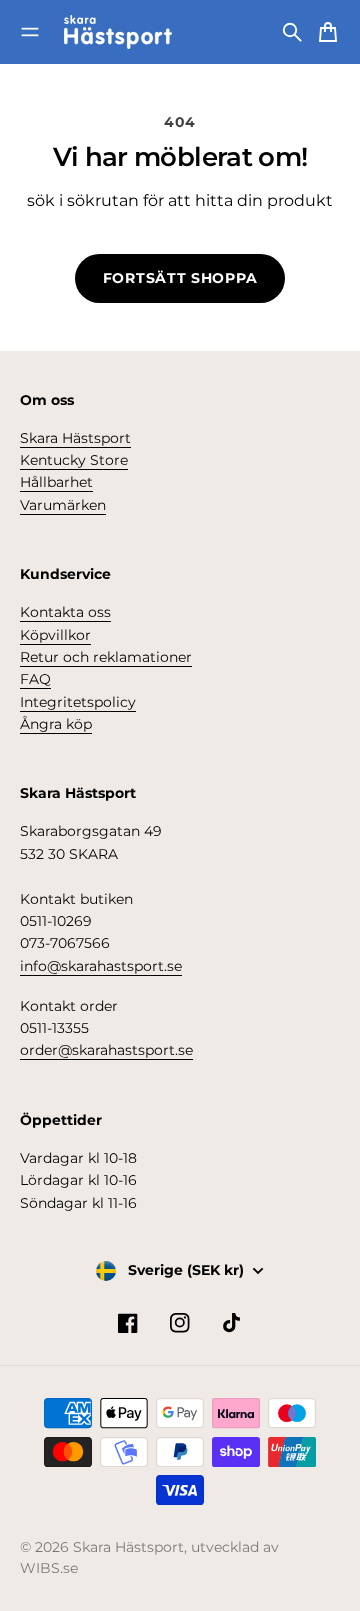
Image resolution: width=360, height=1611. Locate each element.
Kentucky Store (74, 460)
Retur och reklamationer (106, 657)
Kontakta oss (65, 612)
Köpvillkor (55, 635)
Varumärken (63, 505)
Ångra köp (56, 724)
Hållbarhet (56, 482)
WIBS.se (49, 1568)
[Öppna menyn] (30, 32)
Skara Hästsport (75, 438)
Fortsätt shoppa (180, 278)
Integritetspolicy (78, 702)
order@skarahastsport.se (106, 1050)
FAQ (35, 679)
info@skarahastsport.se (101, 966)
